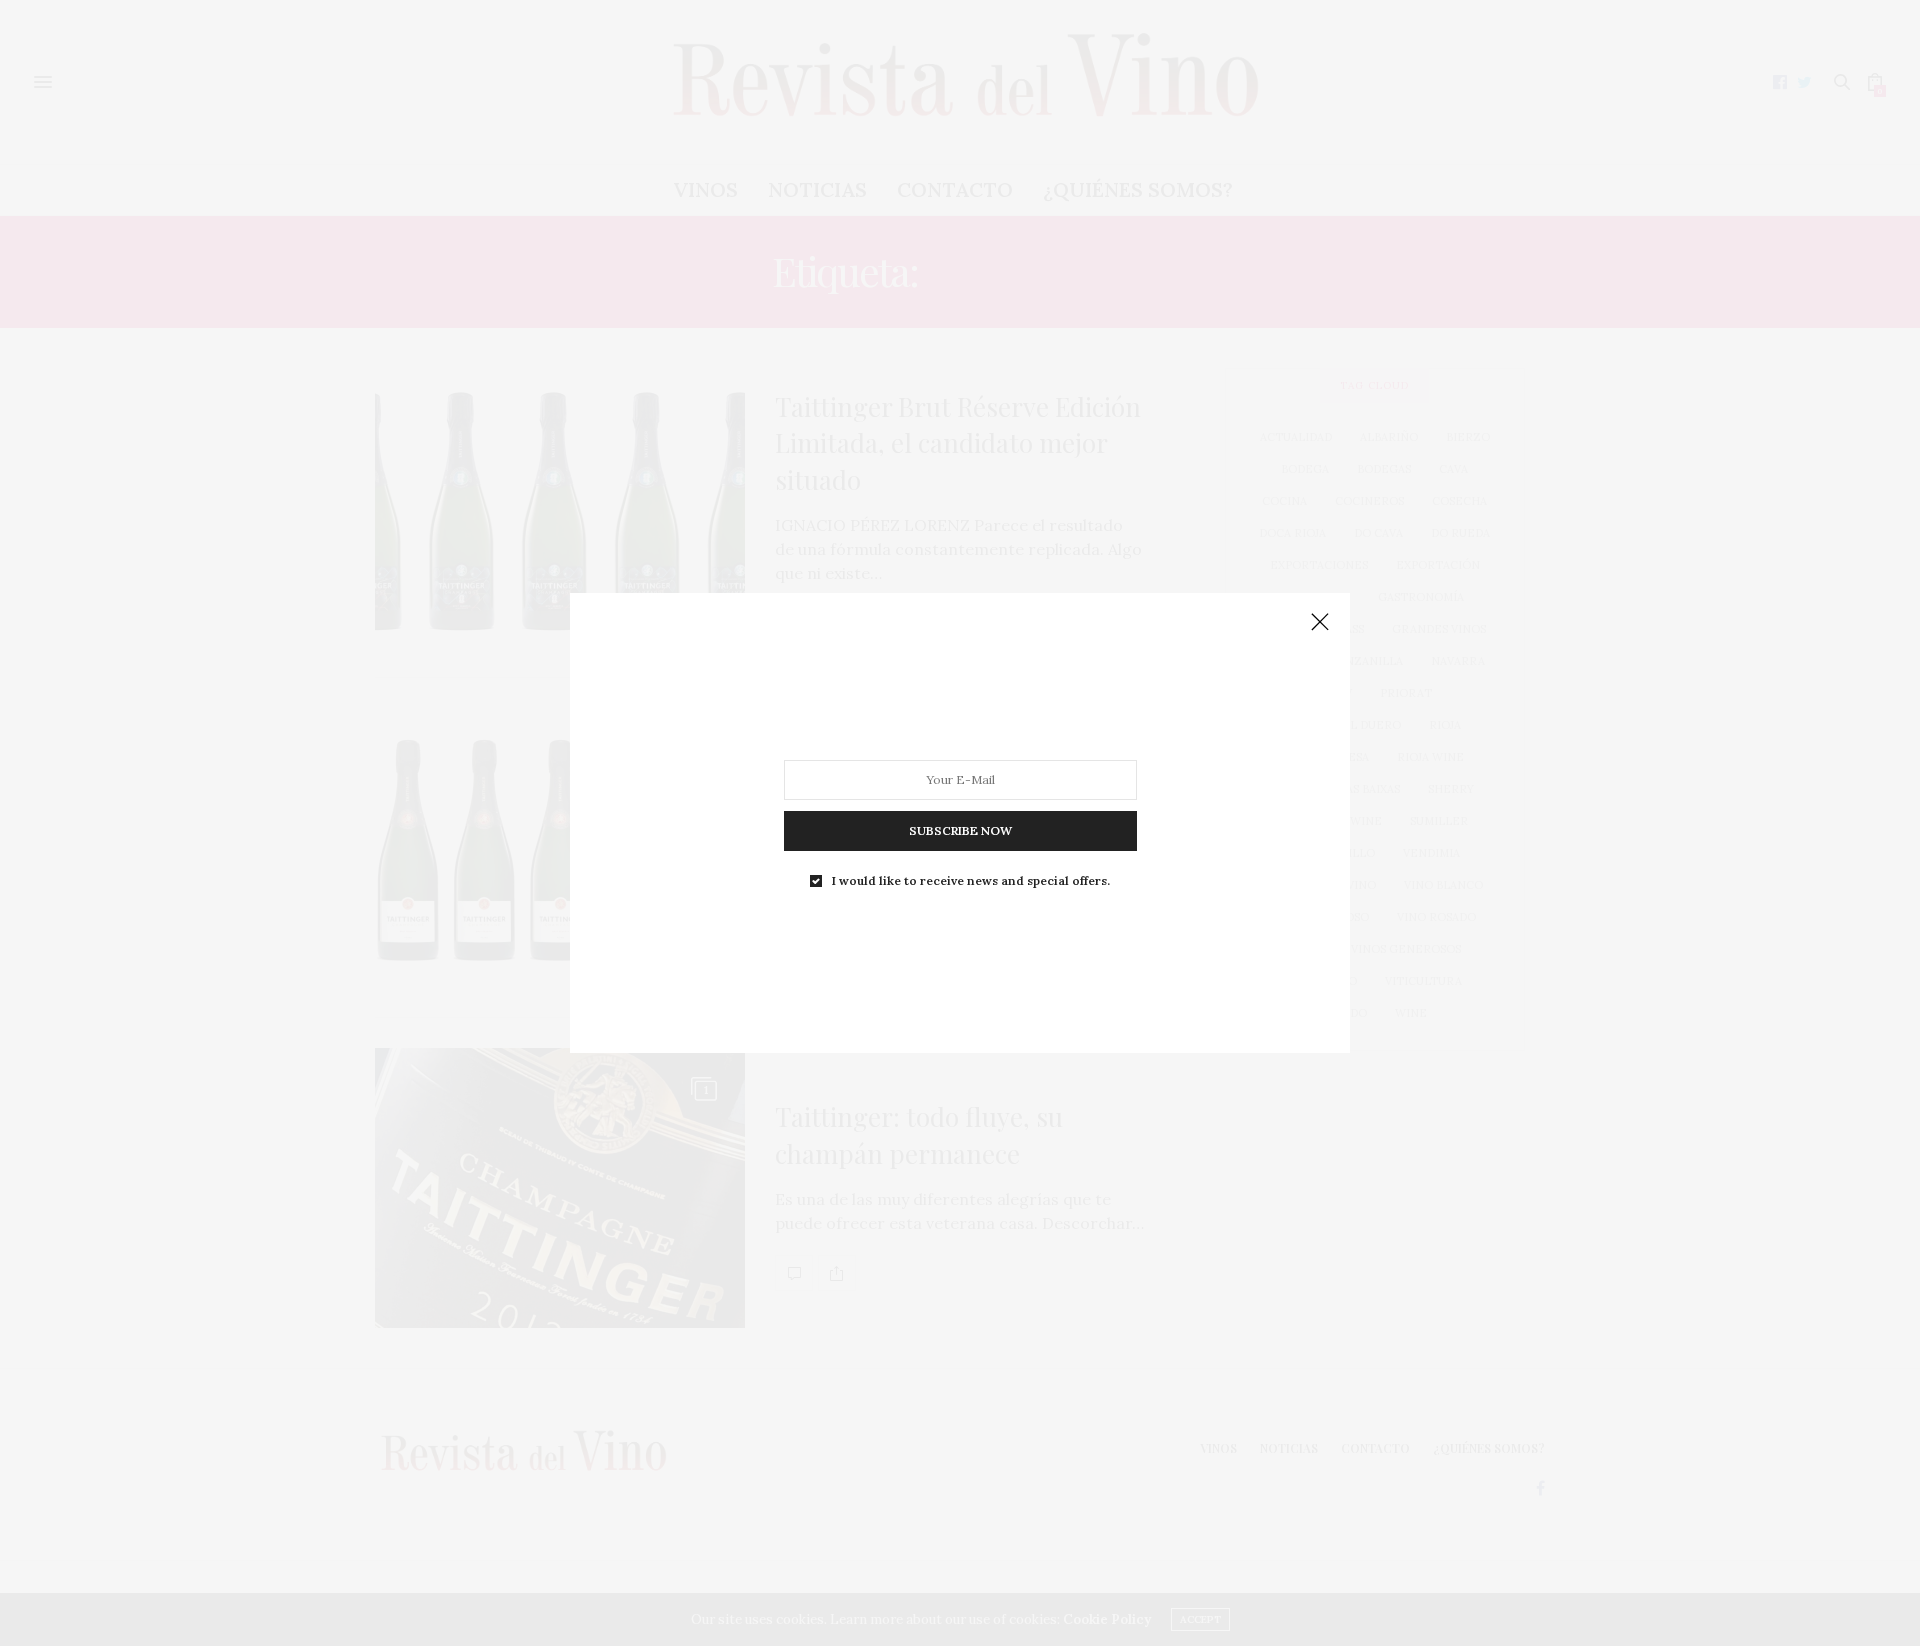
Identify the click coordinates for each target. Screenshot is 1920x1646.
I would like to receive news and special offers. (971, 881)
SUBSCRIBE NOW (960, 830)
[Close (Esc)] (1320, 623)
